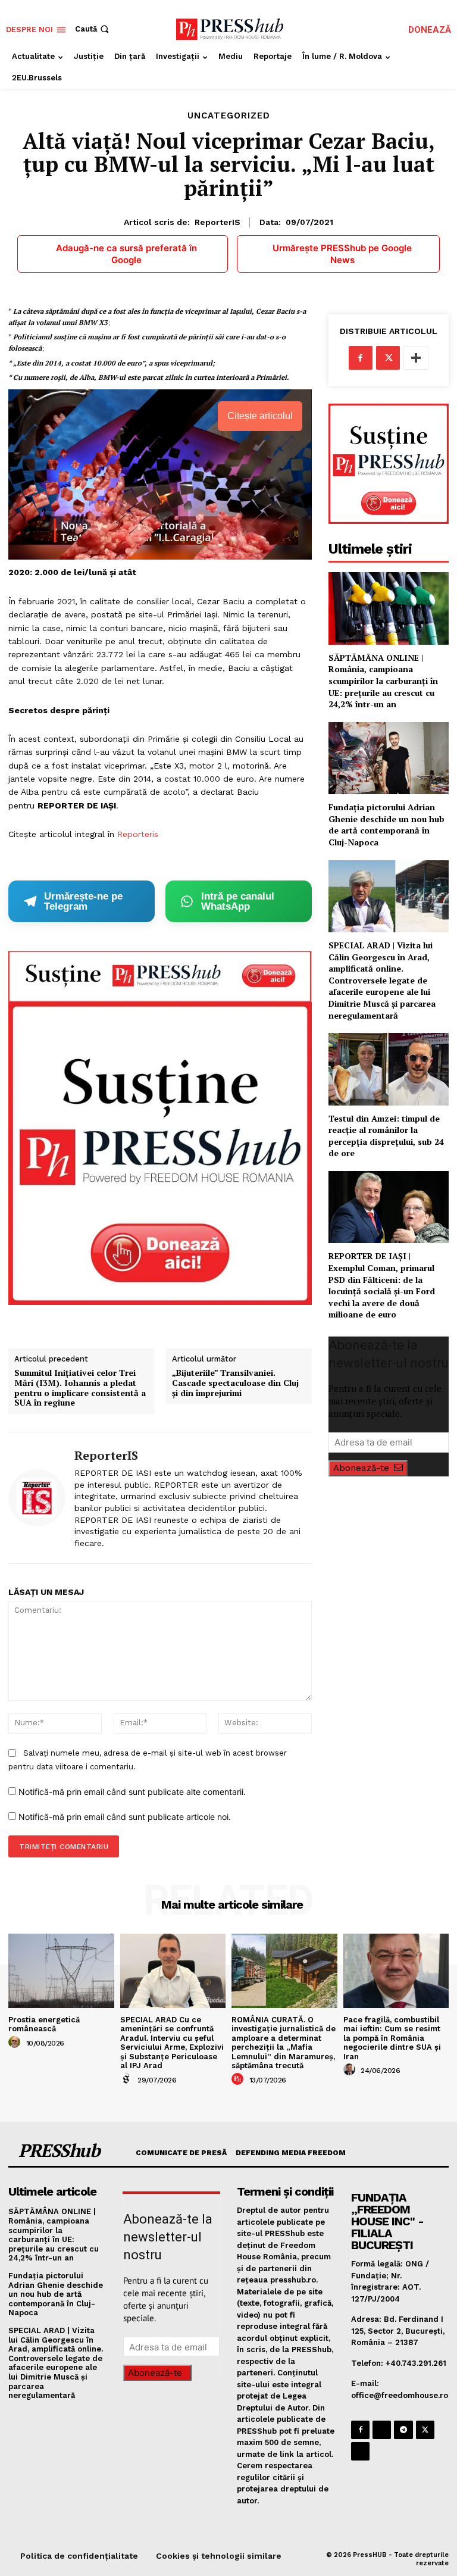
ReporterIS (217, 222)
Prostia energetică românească (44, 2024)
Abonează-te (361, 1468)
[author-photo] (16, 2043)
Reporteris (138, 834)
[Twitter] (388, 358)
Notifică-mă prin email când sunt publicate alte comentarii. (132, 1792)
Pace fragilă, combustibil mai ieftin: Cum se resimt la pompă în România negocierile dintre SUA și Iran (392, 2038)
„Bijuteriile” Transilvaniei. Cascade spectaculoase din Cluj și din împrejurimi (235, 1383)
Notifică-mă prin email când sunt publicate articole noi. (125, 1817)
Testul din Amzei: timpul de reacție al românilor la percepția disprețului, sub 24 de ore (386, 1136)
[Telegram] (403, 2430)
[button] (93, 29)
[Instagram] (382, 2430)
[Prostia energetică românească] (61, 1971)
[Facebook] (361, 358)
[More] (416, 358)
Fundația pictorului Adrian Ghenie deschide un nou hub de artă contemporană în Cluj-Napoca (386, 825)
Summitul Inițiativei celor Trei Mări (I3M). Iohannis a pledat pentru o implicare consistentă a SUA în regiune (80, 1388)
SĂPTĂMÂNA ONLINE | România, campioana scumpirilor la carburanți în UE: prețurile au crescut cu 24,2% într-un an (383, 681)
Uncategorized (229, 116)
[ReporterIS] (37, 1498)
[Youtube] (360, 2451)
